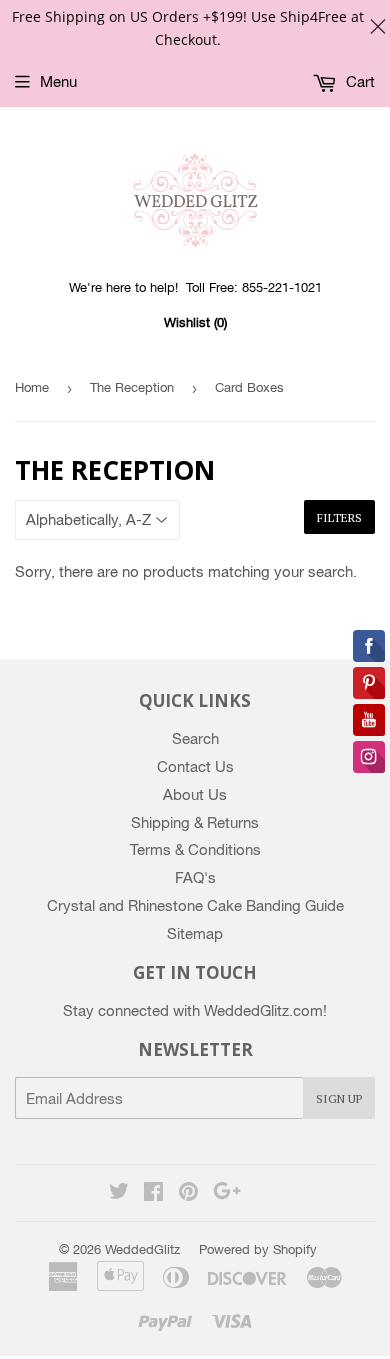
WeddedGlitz (142, 1249)
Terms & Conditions (195, 849)
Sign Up (339, 1098)
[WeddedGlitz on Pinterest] (188, 1193)
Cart (358, 81)
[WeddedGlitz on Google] (227, 1193)
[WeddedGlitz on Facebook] (153, 1193)
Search (195, 738)
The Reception (132, 387)
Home (32, 387)
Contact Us (195, 766)
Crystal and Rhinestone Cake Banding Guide (195, 905)
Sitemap (195, 933)
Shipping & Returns (195, 822)
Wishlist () (195, 322)
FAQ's (195, 877)
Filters (339, 517)
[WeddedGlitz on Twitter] (119, 1193)
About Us (195, 794)
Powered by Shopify (258, 1249)
